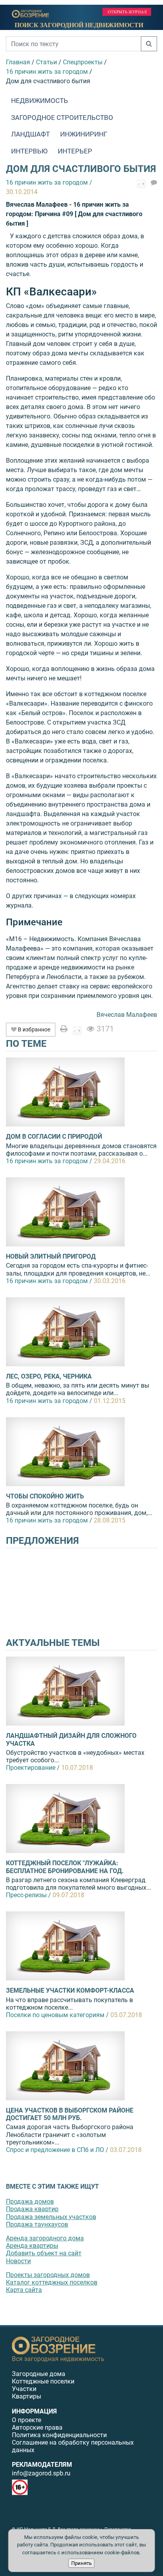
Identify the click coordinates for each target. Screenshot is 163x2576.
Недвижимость (40, 101)
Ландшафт (30, 134)
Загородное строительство (62, 118)
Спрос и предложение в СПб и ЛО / (57, 2150)
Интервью (29, 151)
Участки (24, 2389)
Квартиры (27, 2396)
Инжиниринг (84, 134)
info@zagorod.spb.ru (41, 2473)
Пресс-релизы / (28, 1895)
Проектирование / (33, 1768)
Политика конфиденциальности (59, 2435)
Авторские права (37, 2427)
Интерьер (75, 151)
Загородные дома (39, 2374)
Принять (81, 2563)
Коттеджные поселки (43, 2381)
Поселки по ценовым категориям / (57, 2015)
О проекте (27, 2420)
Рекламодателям (42, 2465)
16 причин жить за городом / (49, 1161)
